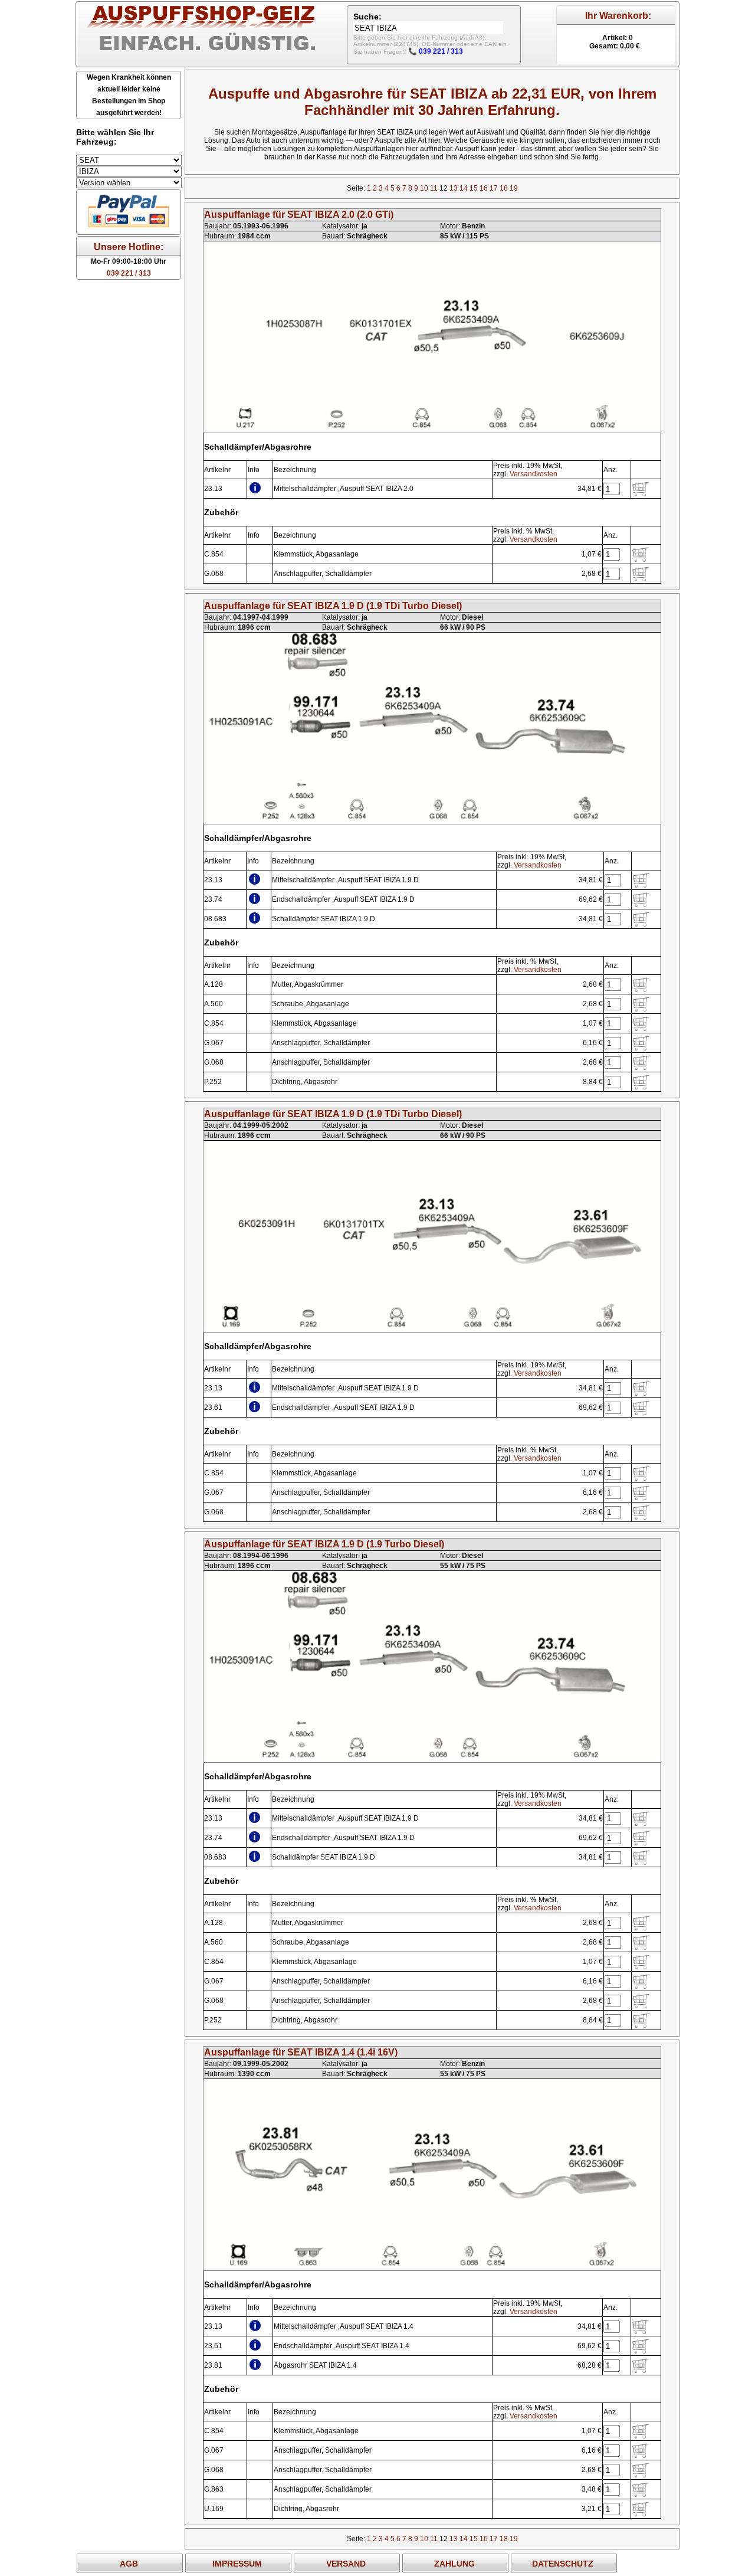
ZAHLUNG (454, 2564)
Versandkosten (534, 474)
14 (464, 188)
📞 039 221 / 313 (436, 51)
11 (434, 188)
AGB (129, 2564)
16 (484, 188)
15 (474, 188)
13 (454, 188)
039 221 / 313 (129, 273)
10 (424, 188)
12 (444, 188)
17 (494, 188)
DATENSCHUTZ (563, 2564)
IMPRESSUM (237, 2564)
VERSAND (346, 2564)
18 (504, 188)
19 (514, 188)
